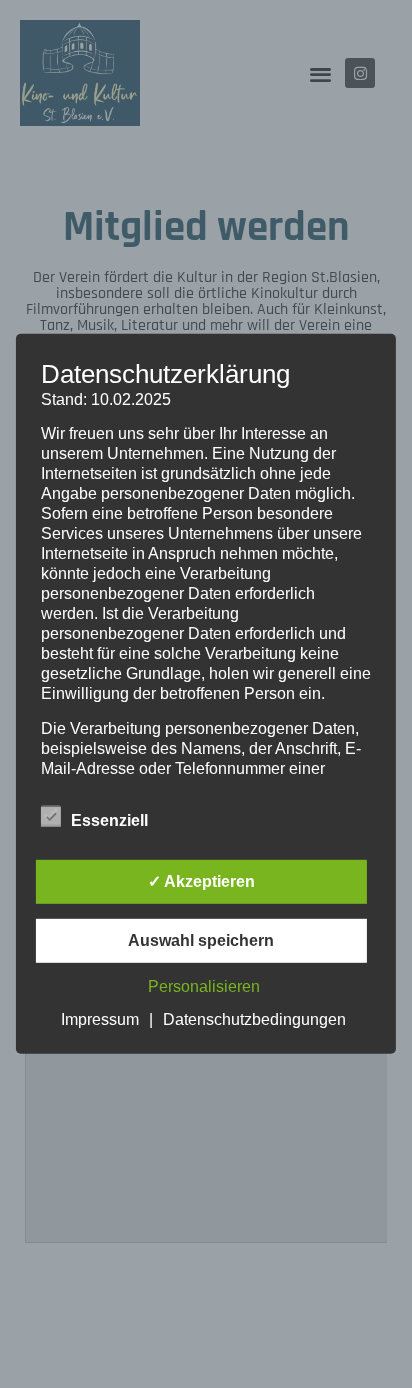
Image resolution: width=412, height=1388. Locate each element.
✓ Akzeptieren (201, 881)
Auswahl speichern (201, 940)
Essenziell (109, 820)
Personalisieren (204, 986)
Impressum (100, 1019)
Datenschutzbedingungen (254, 1019)
